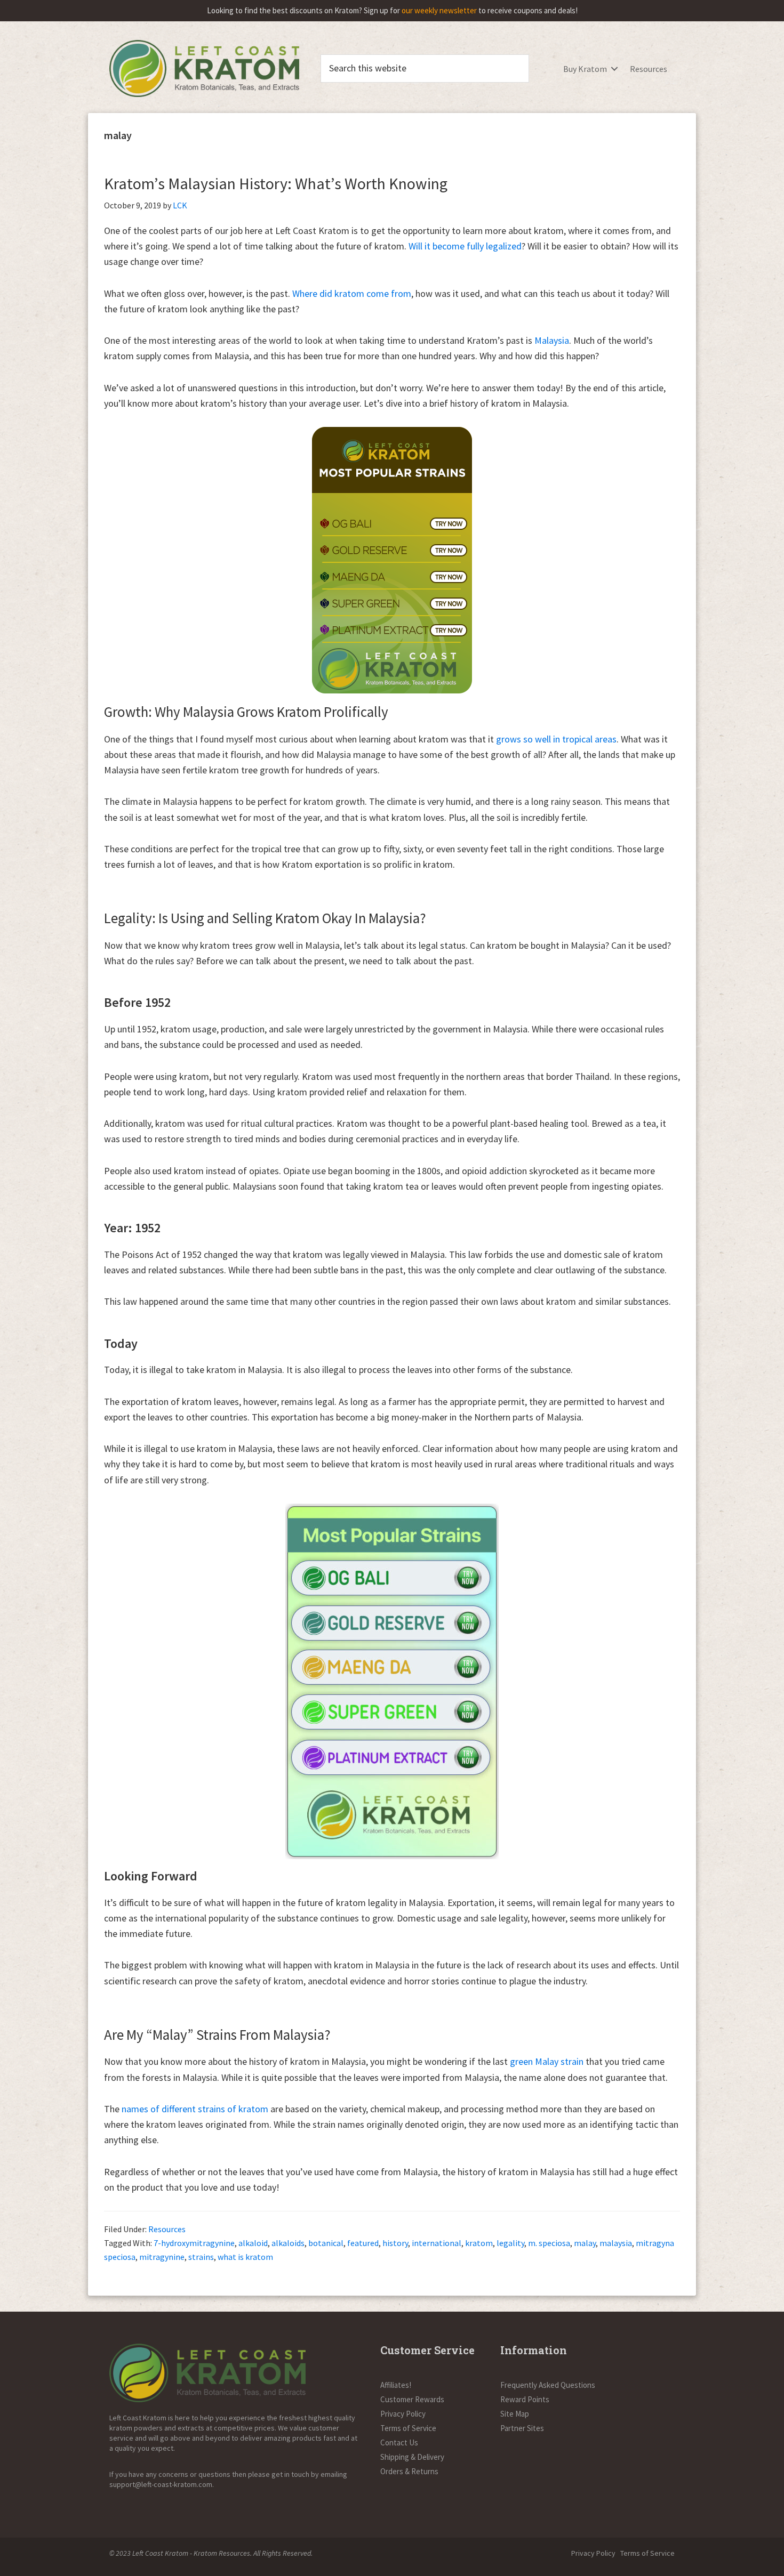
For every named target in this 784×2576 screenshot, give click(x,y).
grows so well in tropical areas (556, 739)
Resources (649, 69)
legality (510, 2243)
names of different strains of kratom (195, 2109)
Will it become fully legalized (465, 246)
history (395, 2243)
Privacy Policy (403, 2414)
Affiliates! (396, 2385)
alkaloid (253, 2243)
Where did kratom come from (352, 293)
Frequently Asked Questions (548, 2385)
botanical (326, 2243)
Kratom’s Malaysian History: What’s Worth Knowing (276, 183)
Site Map (515, 2414)
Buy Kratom (585, 69)
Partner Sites (522, 2428)
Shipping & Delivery (412, 2457)
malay (585, 2243)
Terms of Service (408, 2428)
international (437, 2243)
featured (363, 2243)
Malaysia (552, 340)
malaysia (616, 2243)
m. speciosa (549, 2243)
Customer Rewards (412, 2399)
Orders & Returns (409, 2471)
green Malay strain (547, 2061)
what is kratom (245, 2257)
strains (201, 2257)
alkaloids (288, 2243)
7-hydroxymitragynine (194, 2243)
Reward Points (525, 2399)
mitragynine (162, 2257)
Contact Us (399, 2442)
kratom (479, 2243)
